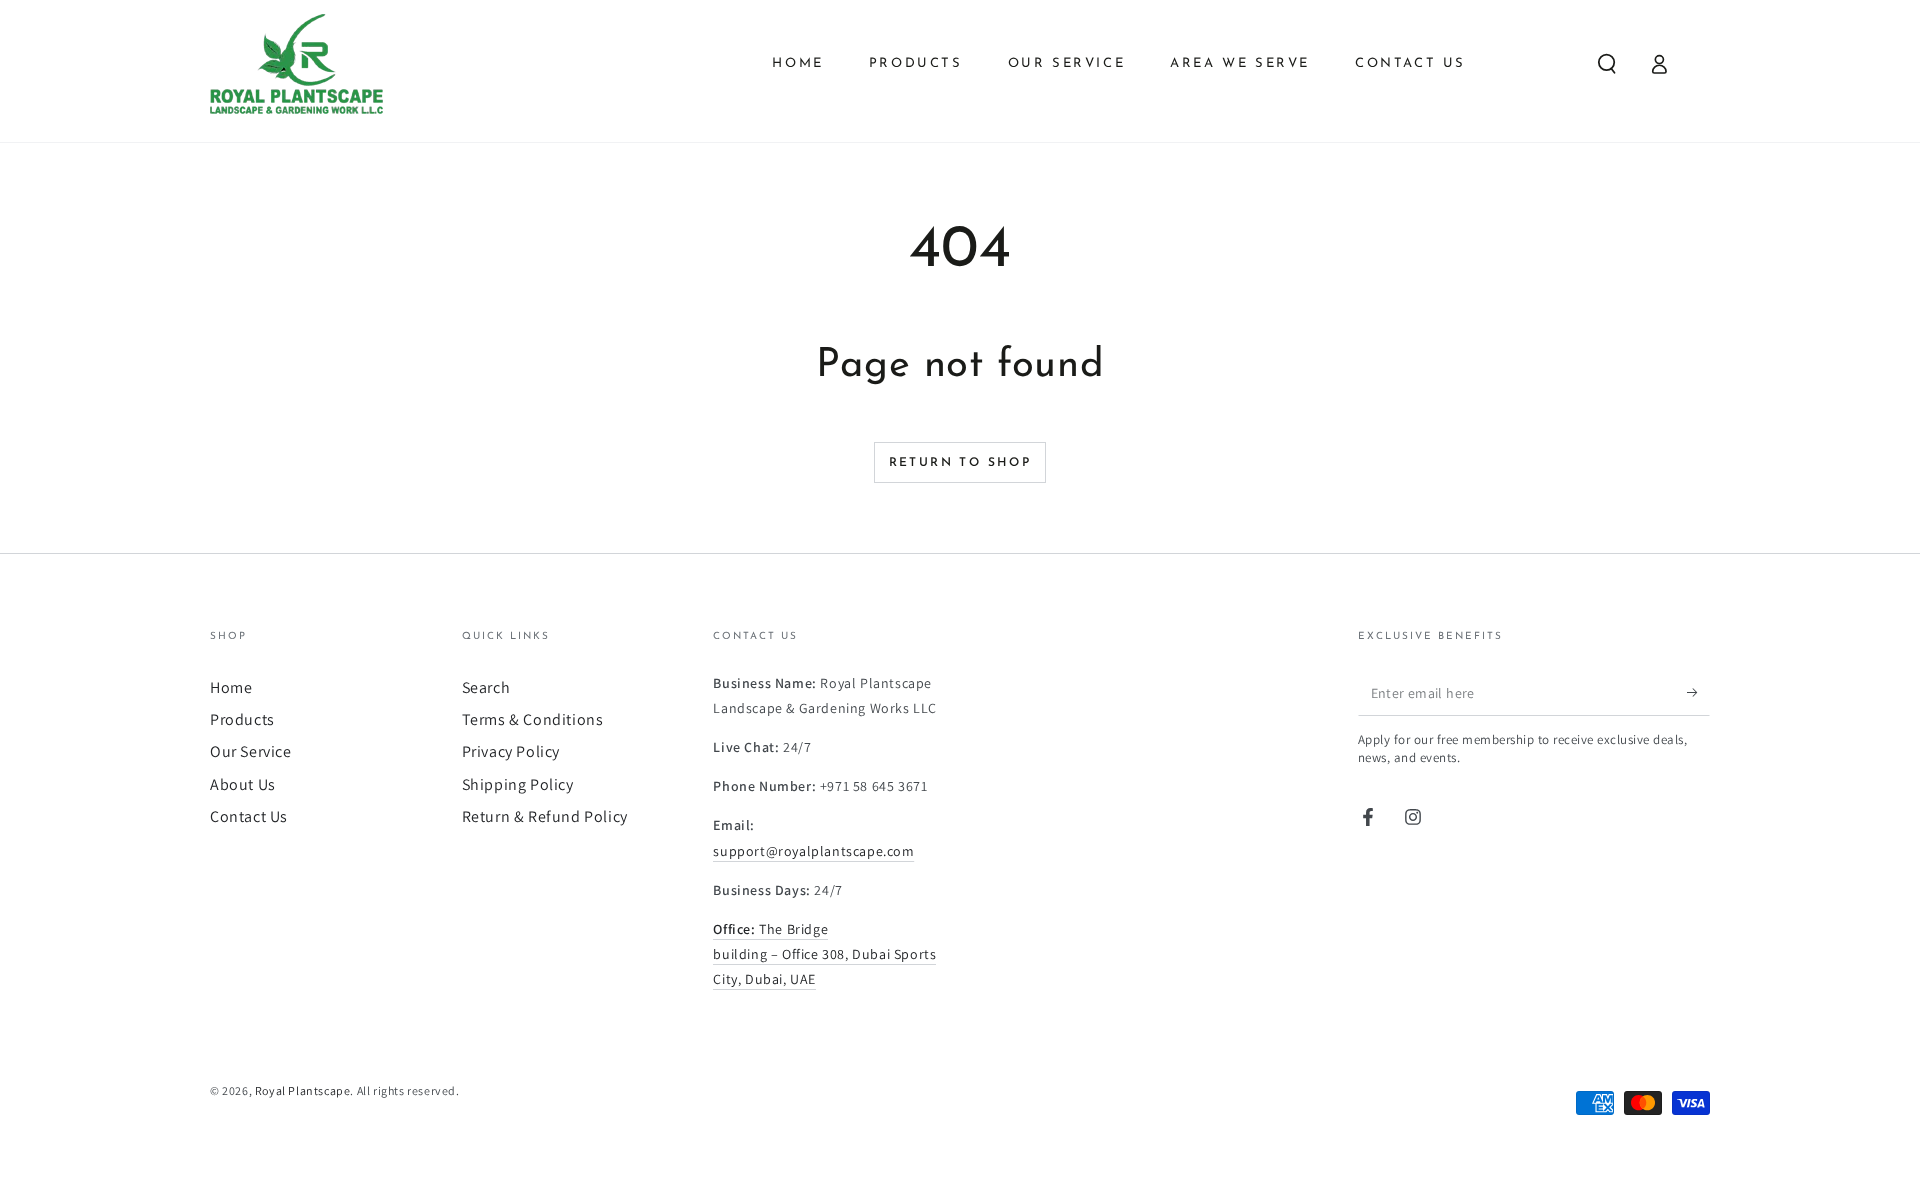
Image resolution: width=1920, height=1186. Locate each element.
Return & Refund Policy (545, 816)
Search (486, 687)
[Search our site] (1607, 64)
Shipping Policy (518, 784)
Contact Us (249, 816)
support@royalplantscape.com (813, 851)
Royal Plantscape (303, 1090)
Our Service (251, 751)
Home (231, 687)
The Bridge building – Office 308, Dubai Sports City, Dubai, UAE (824, 954)
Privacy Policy (511, 751)
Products (242, 719)
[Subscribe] (1698, 693)
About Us (243, 784)
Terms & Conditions (533, 719)
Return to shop (960, 463)
